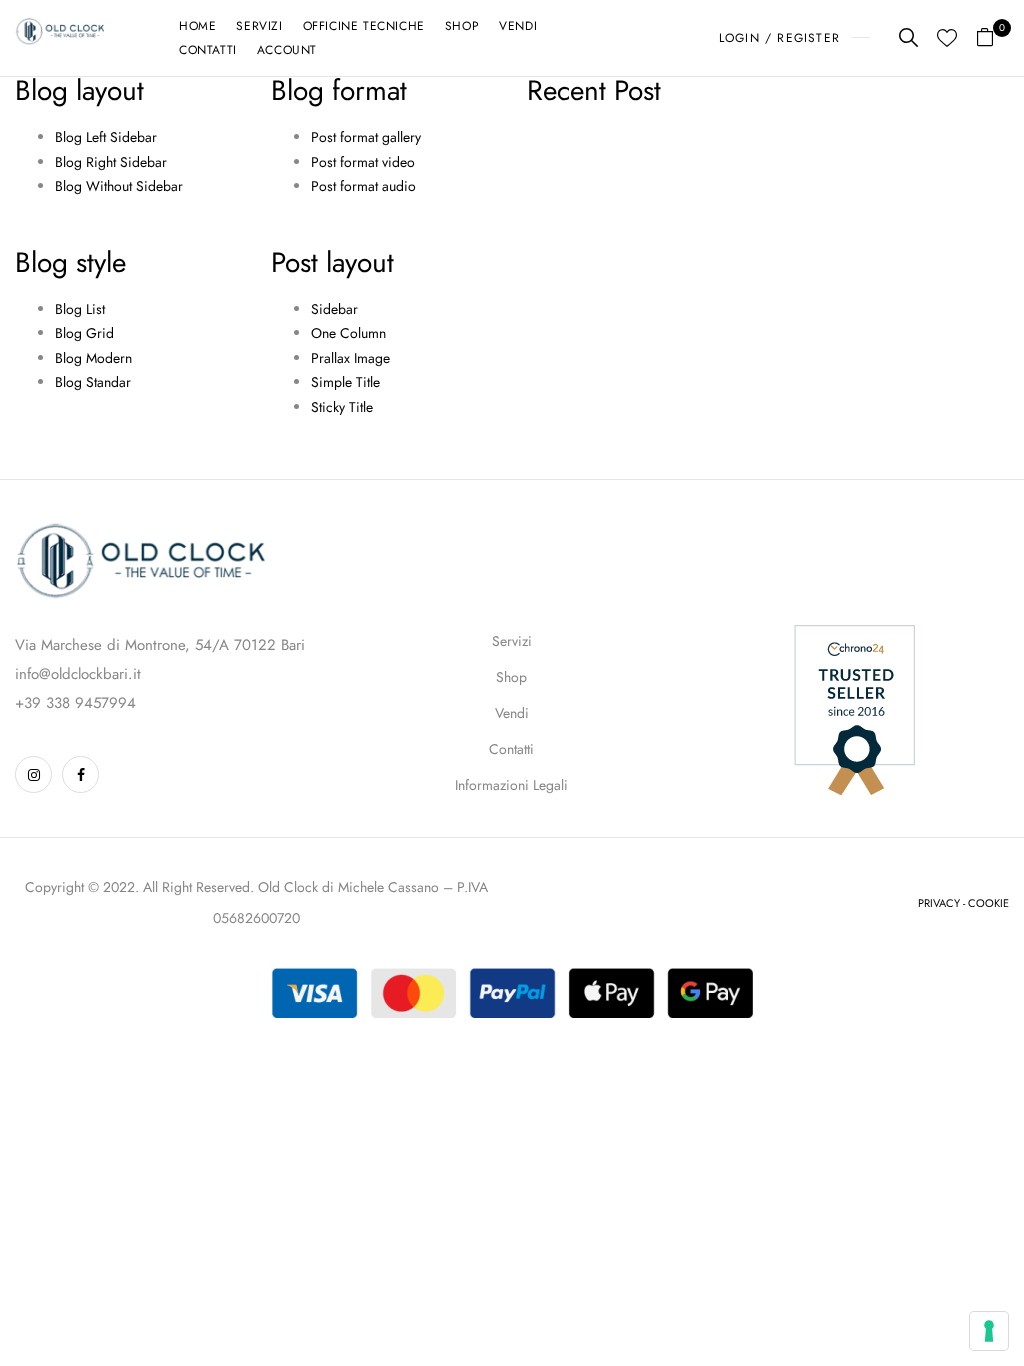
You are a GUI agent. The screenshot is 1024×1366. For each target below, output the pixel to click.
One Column (348, 333)
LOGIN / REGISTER (779, 38)
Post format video (363, 162)
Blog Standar (93, 382)
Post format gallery (366, 137)
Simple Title (345, 382)
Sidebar (334, 309)
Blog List (80, 309)
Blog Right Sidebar (111, 162)
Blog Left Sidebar (106, 137)
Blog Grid (84, 333)
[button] (992, 38)
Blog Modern (93, 358)
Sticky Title (342, 407)
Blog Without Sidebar (119, 186)
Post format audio (363, 186)
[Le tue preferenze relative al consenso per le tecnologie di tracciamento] (989, 1331)
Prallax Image (350, 358)
